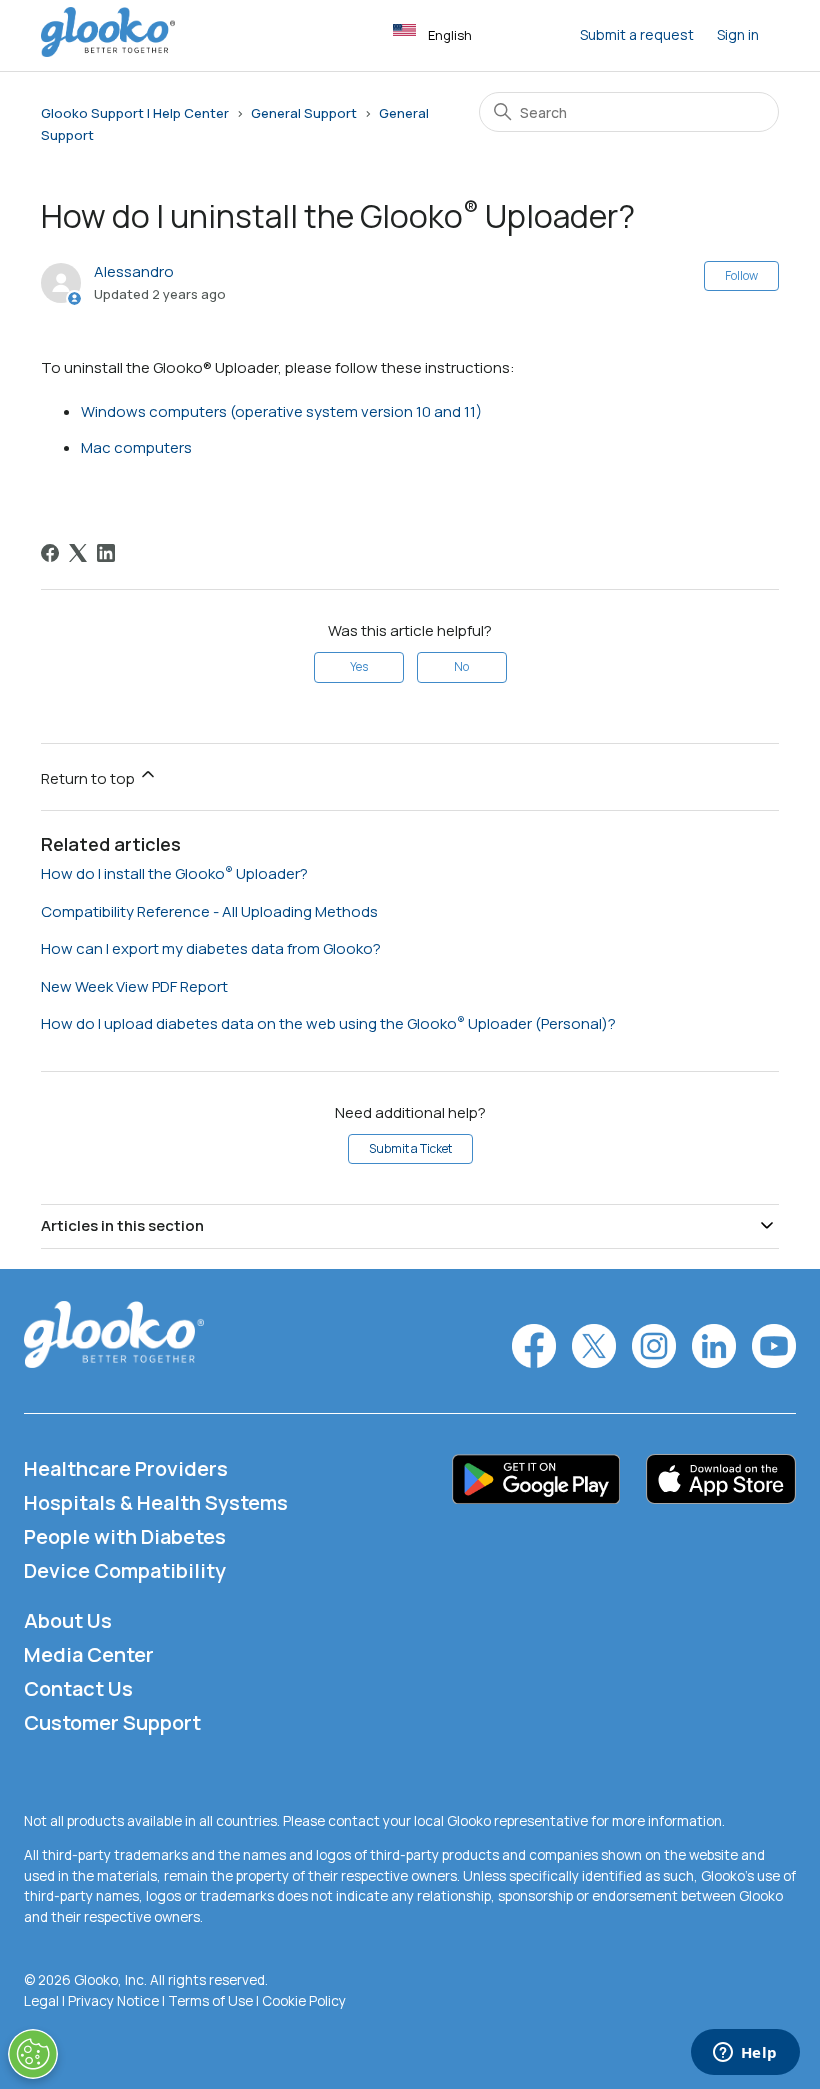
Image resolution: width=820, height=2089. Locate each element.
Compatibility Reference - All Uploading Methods (209, 911)
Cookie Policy (304, 2001)
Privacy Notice (113, 2001)
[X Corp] (78, 553)
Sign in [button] (738, 34)
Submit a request (637, 34)
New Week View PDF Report (134, 986)
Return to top (89, 778)
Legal (41, 2001)
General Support (304, 113)
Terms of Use (210, 2001)
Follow (741, 275)
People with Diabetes (125, 1536)
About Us (68, 1620)
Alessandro (134, 271)
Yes (359, 666)
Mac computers (136, 447)
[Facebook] (50, 553)
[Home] (108, 51)
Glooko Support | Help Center (135, 113)
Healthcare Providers (126, 1468)
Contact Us (78, 1688)
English (450, 35)
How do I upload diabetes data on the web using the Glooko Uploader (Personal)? (328, 1023)
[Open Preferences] (33, 2054)
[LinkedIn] (106, 553)
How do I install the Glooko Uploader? (174, 873)
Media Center (89, 1654)
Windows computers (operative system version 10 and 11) (281, 411)
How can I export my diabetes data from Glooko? (211, 948)
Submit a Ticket (410, 1148)
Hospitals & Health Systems (156, 1502)
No (461, 666)
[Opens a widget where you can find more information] (745, 2054)
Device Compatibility (125, 1570)
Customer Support (112, 1722)
